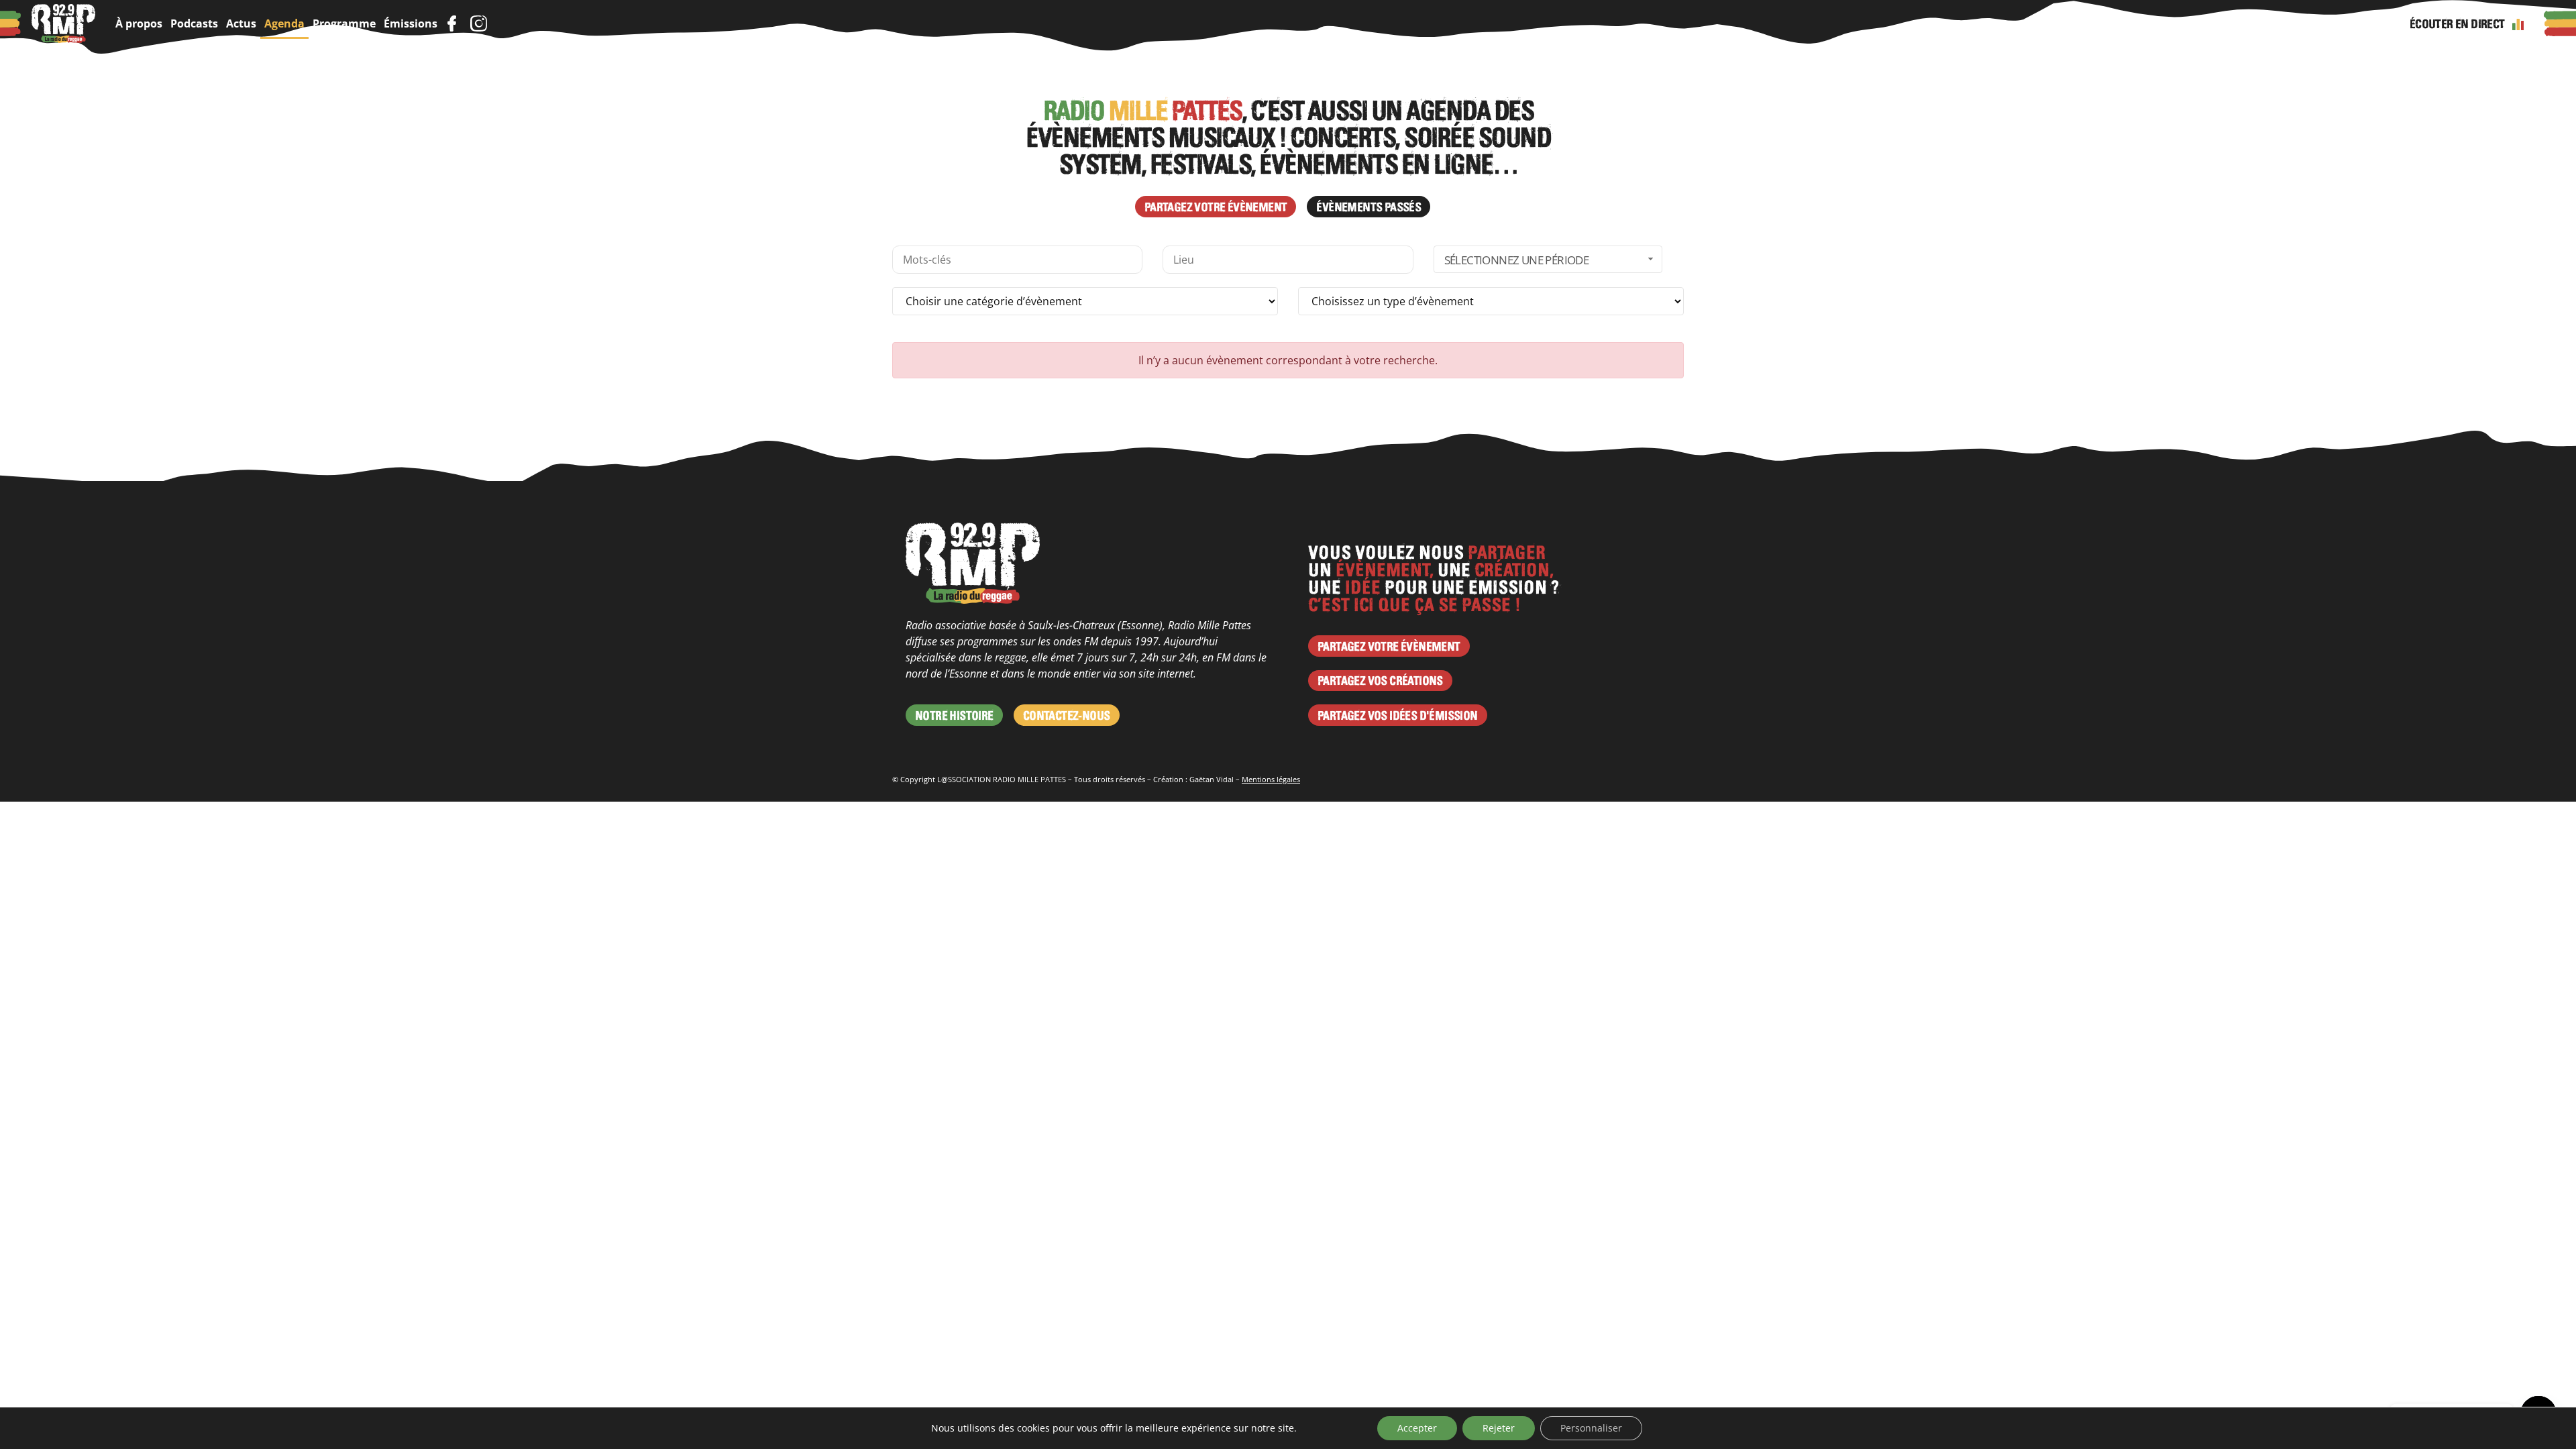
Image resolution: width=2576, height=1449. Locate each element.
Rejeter (1499, 1428)
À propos (139, 23)
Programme (344, 23)
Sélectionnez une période (1517, 260)
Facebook (451, 23)
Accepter (1417, 1428)
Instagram (478, 23)
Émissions (411, 23)
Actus (241, 23)
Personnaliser (1591, 1428)
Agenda (284, 23)
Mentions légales (1271, 779)
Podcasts (194, 23)
